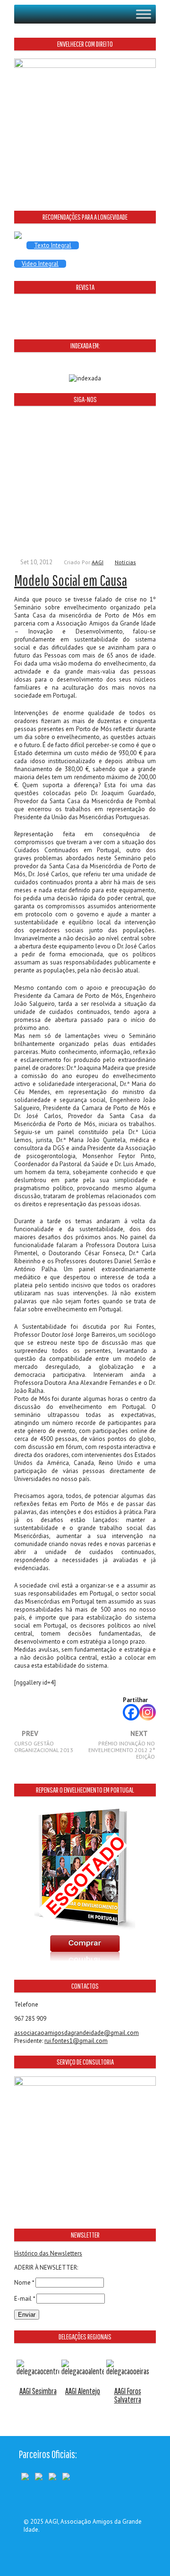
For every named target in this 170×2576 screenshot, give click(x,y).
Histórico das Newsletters (48, 2253)
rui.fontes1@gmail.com (76, 2041)
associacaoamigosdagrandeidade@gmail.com (76, 2033)
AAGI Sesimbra (38, 2391)
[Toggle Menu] (144, 14)
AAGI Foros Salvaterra (128, 2395)
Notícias (125, 562)
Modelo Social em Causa (71, 580)
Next (122, 1745)
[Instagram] (148, 1712)
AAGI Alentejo (83, 2391)
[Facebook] (131, 1712)
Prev (44, 1742)
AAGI (98, 562)
